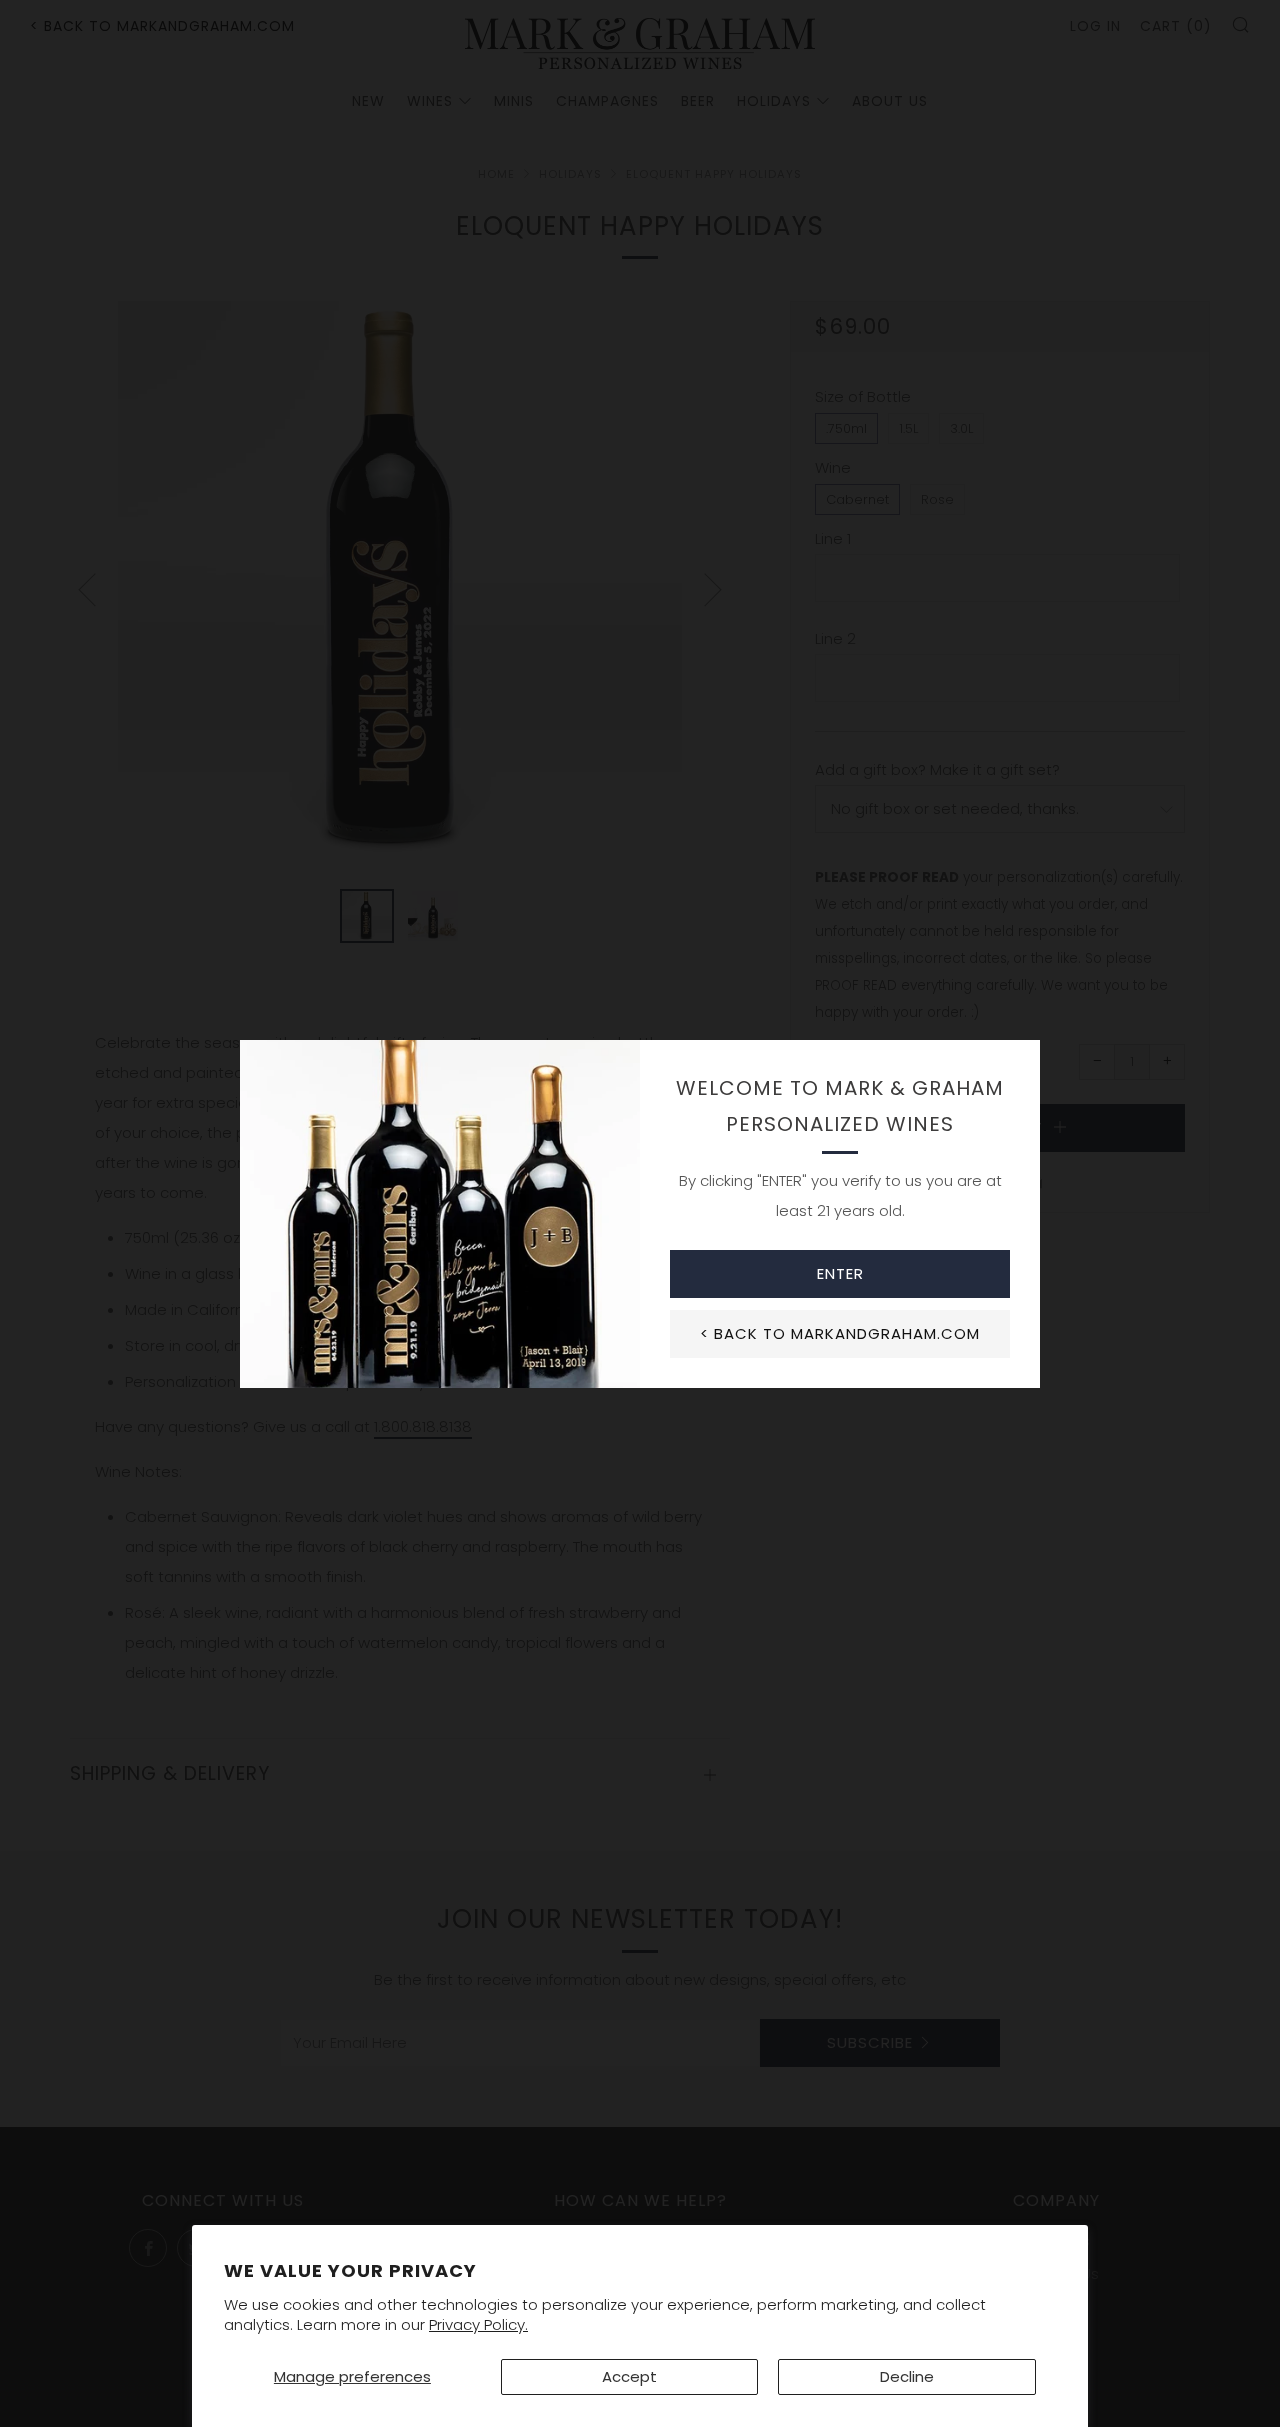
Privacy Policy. (478, 2324)
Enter (840, 1273)
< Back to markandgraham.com (840, 1333)
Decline (907, 2376)
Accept (629, 2376)
